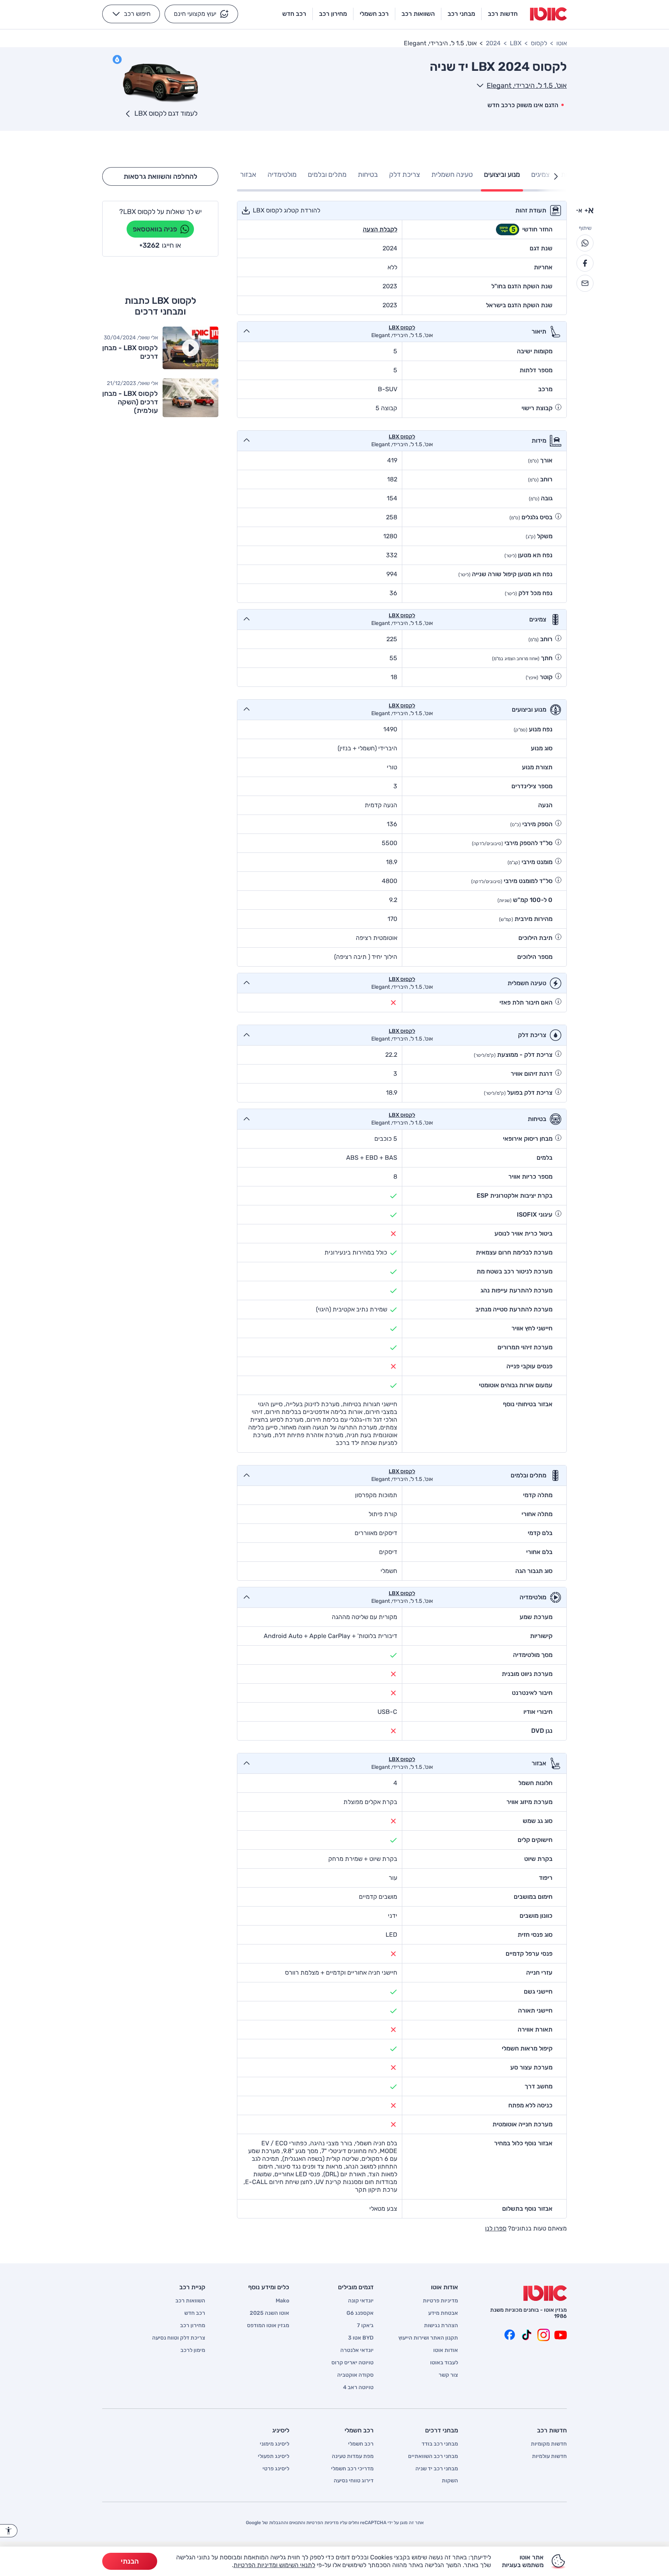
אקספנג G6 (360, 2313)
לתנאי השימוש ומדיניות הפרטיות (274, 2565)
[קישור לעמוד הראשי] (548, 14)
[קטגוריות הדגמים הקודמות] (556, 176)
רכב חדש (195, 2313)
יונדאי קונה (361, 2301)
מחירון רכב (193, 2326)
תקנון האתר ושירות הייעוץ (428, 2338)
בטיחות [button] (368, 175)
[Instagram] (544, 2335)
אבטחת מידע (443, 2313)
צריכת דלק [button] (405, 175)
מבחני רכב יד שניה (437, 2469)
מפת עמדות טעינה (353, 2456)
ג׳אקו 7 (365, 2326)
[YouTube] (561, 2335)
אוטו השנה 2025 (269, 2313)
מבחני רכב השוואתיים (433, 2456)
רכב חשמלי (361, 2444)
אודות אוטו (446, 2350)
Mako (282, 2301)
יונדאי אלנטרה (357, 2350)
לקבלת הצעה (380, 229)
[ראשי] (545, 2293)
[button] (201, 14)
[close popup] (448, 2486)
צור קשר (448, 2375)
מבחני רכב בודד (440, 2444)
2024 (493, 43)
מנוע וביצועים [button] (502, 175)
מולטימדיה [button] (282, 175)
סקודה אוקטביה (355, 2375)
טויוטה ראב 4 (358, 2388)
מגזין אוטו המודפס (268, 2326)
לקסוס (539, 43)
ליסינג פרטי (276, 2469)
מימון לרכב (193, 2350)
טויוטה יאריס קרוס (353, 2363)
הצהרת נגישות (441, 2326)
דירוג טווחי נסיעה (354, 2481)
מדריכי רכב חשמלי (352, 2469)
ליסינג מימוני (274, 2444)
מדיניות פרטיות (440, 2301)
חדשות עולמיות (549, 2456)
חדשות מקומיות (549, 2444)
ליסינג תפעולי (274, 2456)
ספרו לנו (496, 2228)
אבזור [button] (248, 175)
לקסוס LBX (402, 328)
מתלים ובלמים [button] (327, 175)
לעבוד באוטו (444, 2363)
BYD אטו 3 (361, 2338)
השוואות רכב (190, 2301)
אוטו (562, 43)
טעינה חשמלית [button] (452, 175)
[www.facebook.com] (509, 2335)
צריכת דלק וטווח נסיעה (179, 2338)
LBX (516, 43)
